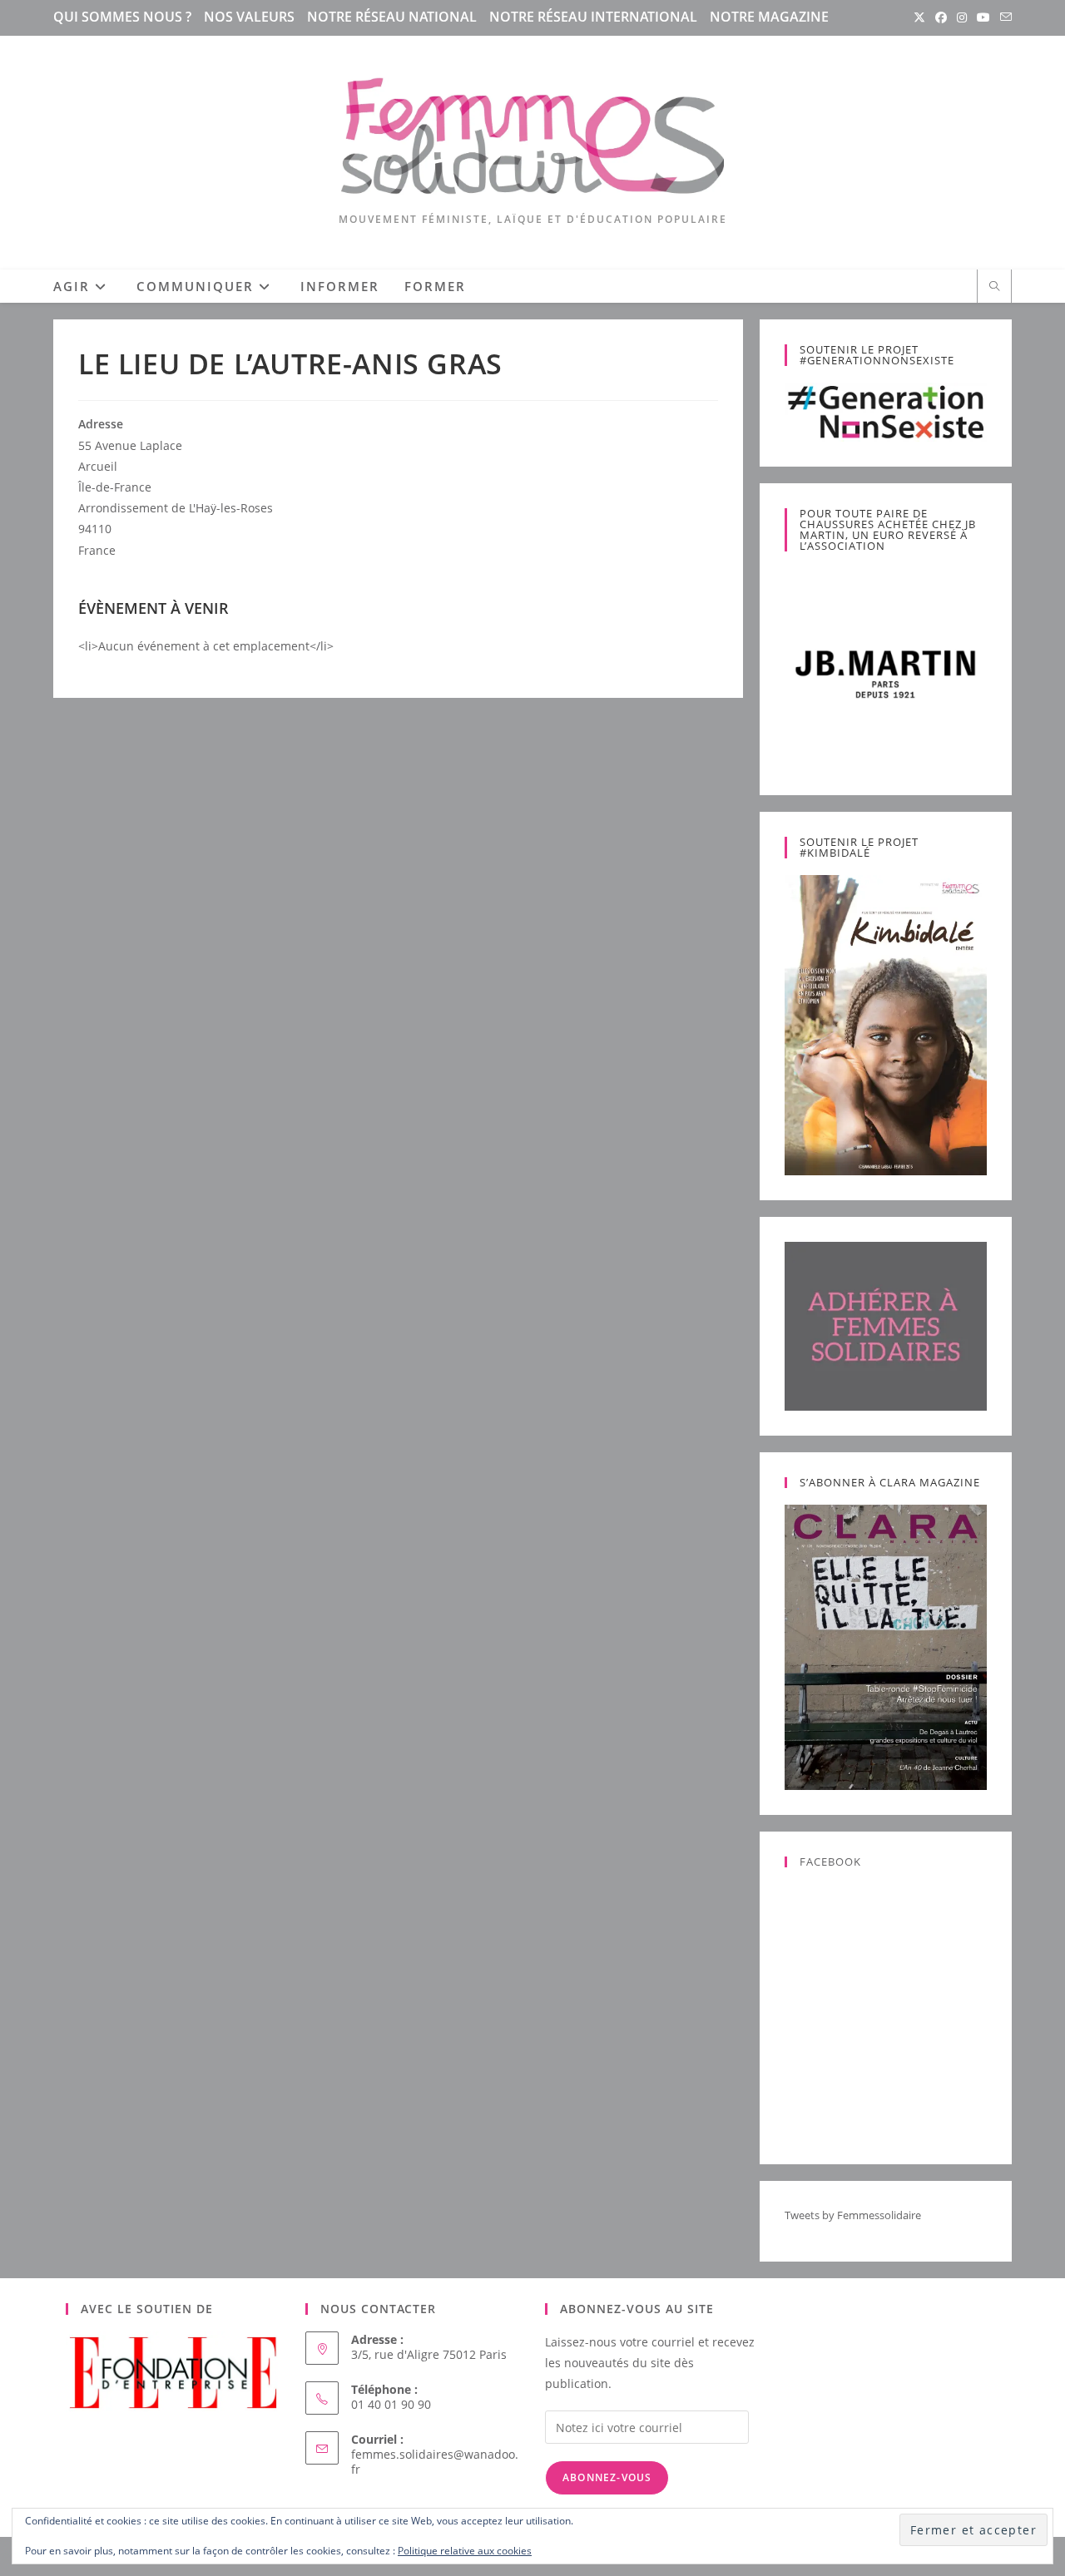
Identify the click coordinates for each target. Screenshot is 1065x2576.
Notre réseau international (593, 17)
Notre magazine (769, 17)
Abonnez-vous (607, 2477)
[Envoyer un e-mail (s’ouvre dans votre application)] (1003, 17)
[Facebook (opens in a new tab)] (941, 17)
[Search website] (994, 287)
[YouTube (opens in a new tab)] (983, 17)
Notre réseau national (392, 17)
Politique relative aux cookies (465, 2551)
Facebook (830, 1862)
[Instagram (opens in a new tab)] (962, 17)
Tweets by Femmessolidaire (853, 2215)
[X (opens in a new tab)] (919, 17)
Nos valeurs (249, 17)
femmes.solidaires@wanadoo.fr (435, 2462)
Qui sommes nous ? (122, 17)
